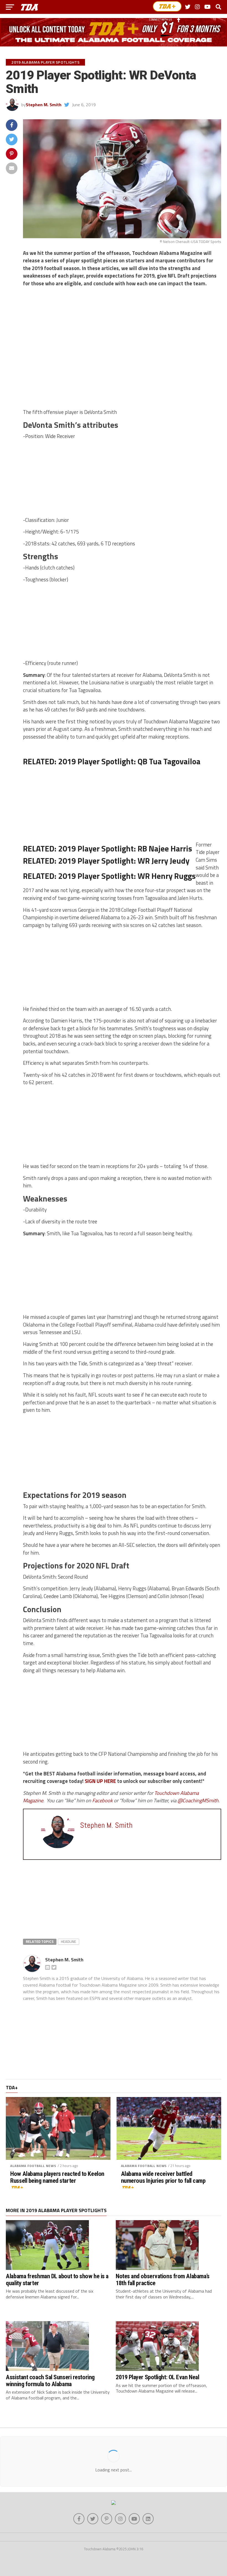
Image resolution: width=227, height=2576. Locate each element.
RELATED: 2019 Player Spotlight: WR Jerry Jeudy (106, 861)
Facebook (103, 1800)
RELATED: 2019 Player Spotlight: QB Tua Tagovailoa (112, 761)
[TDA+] (167, 6)
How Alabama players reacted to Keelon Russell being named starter (57, 2177)
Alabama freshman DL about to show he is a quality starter (57, 2279)
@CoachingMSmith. (198, 1800)
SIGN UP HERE (100, 1781)
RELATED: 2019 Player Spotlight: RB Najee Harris (108, 848)
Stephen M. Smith (44, 105)
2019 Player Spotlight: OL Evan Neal (157, 2377)
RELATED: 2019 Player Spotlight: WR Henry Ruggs (109, 876)
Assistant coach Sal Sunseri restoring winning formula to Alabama (50, 2380)
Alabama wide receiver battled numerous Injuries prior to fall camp (163, 2177)
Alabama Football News (33, 2166)
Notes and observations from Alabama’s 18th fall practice (162, 2279)
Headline (69, 1941)
